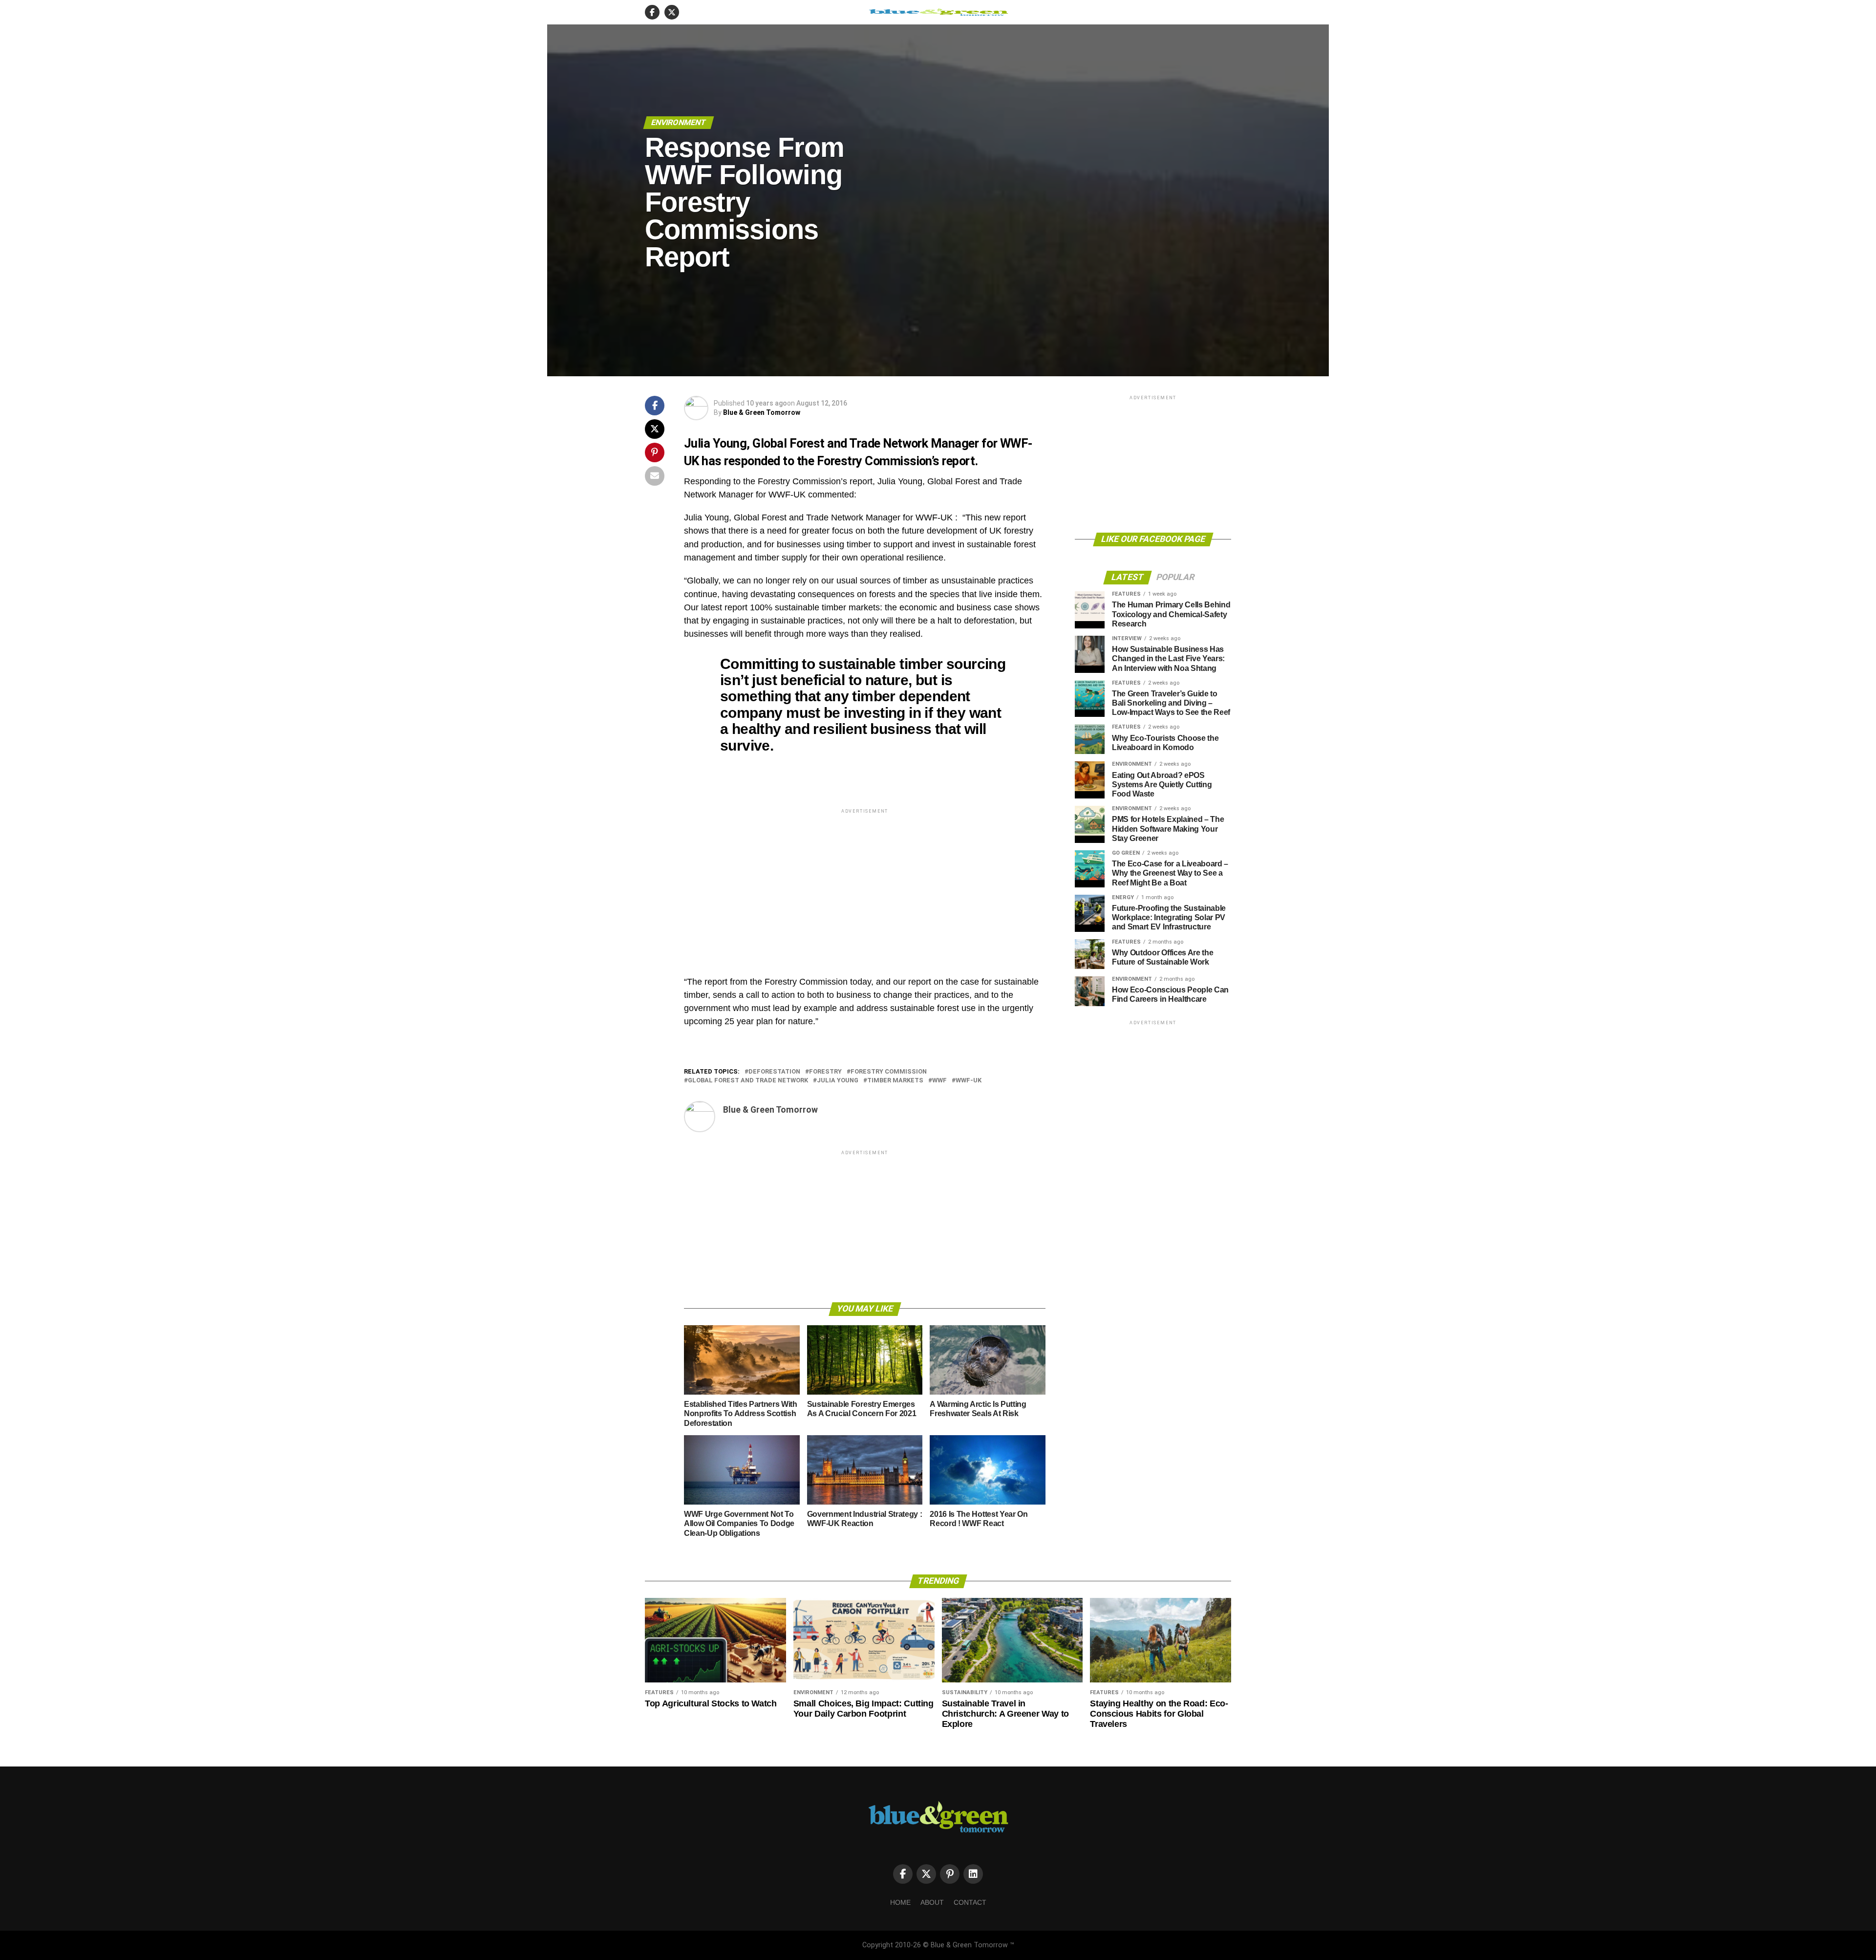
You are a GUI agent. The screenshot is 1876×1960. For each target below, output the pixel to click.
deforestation (774, 1072)
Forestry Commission (889, 1072)
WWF (939, 1081)
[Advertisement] (865, 884)
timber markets (895, 1081)
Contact (970, 1902)
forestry (825, 1072)
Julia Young (838, 1081)
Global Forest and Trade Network (748, 1081)
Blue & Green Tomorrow (762, 412)
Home (900, 1902)
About (932, 1902)
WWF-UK (969, 1081)
